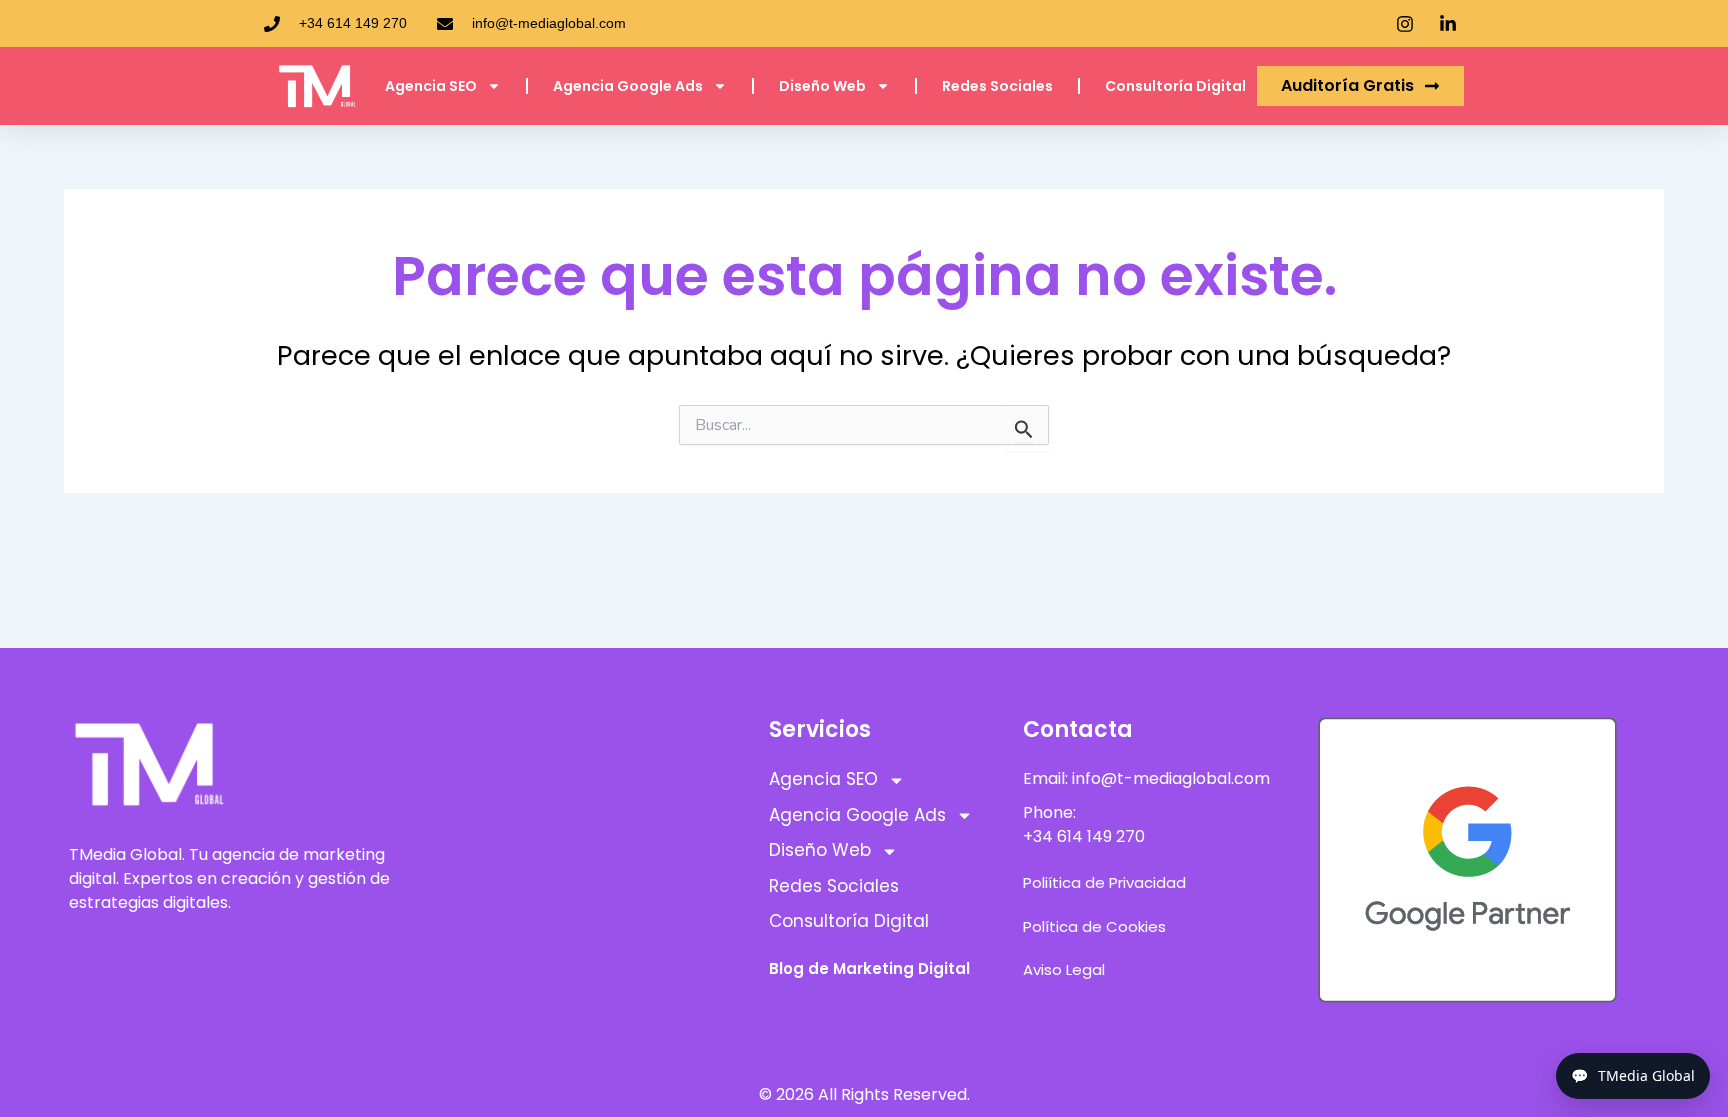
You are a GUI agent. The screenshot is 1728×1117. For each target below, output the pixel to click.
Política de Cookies (1094, 926)
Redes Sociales (997, 86)
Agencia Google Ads (628, 86)
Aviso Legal (1064, 969)
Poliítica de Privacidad (1104, 882)
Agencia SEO (431, 86)
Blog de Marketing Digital (869, 968)
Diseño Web (822, 86)
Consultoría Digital (1175, 86)
